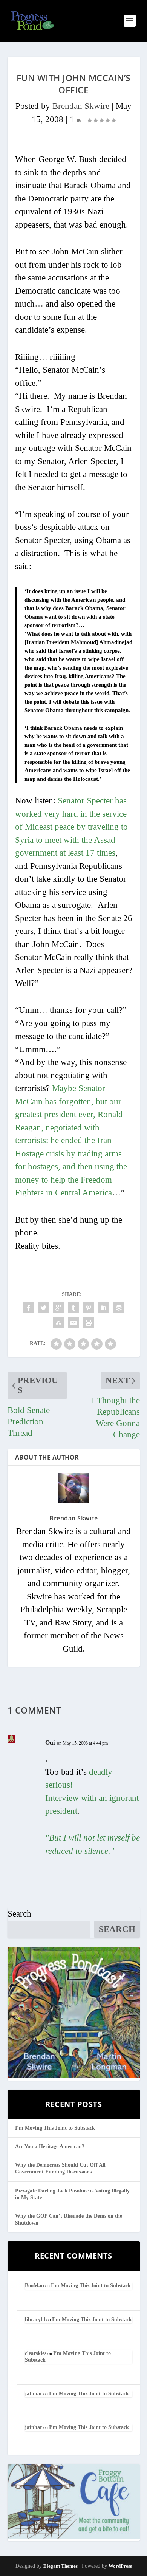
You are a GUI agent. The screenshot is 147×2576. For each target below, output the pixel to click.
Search (19, 1914)
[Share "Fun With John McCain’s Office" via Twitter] (43, 1308)
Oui (50, 1742)
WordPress (120, 2566)
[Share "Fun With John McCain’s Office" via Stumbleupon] (58, 1323)
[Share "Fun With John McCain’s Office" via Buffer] (119, 1308)
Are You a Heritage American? (50, 2146)
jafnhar (34, 2394)
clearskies (36, 2353)
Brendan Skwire (81, 106)
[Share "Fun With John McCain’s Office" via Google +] (58, 1308)
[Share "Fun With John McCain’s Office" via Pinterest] (89, 1308)
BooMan (34, 2286)
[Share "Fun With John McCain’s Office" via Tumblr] (73, 1308)
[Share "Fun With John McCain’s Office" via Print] (89, 1323)
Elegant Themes (60, 2566)
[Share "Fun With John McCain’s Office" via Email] (73, 1323)
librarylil (35, 2320)
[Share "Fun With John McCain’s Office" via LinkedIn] (104, 1308)
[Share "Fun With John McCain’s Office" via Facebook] (28, 1308)
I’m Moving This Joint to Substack (55, 2128)
